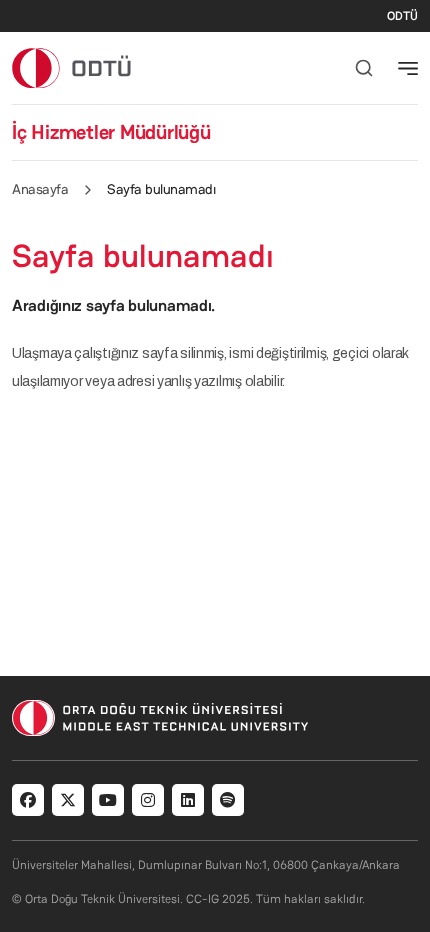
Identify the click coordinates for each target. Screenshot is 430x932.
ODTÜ (402, 16)
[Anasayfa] (72, 67)
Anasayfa (40, 189)
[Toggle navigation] (408, 68)
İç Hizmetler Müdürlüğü (111, 132)
